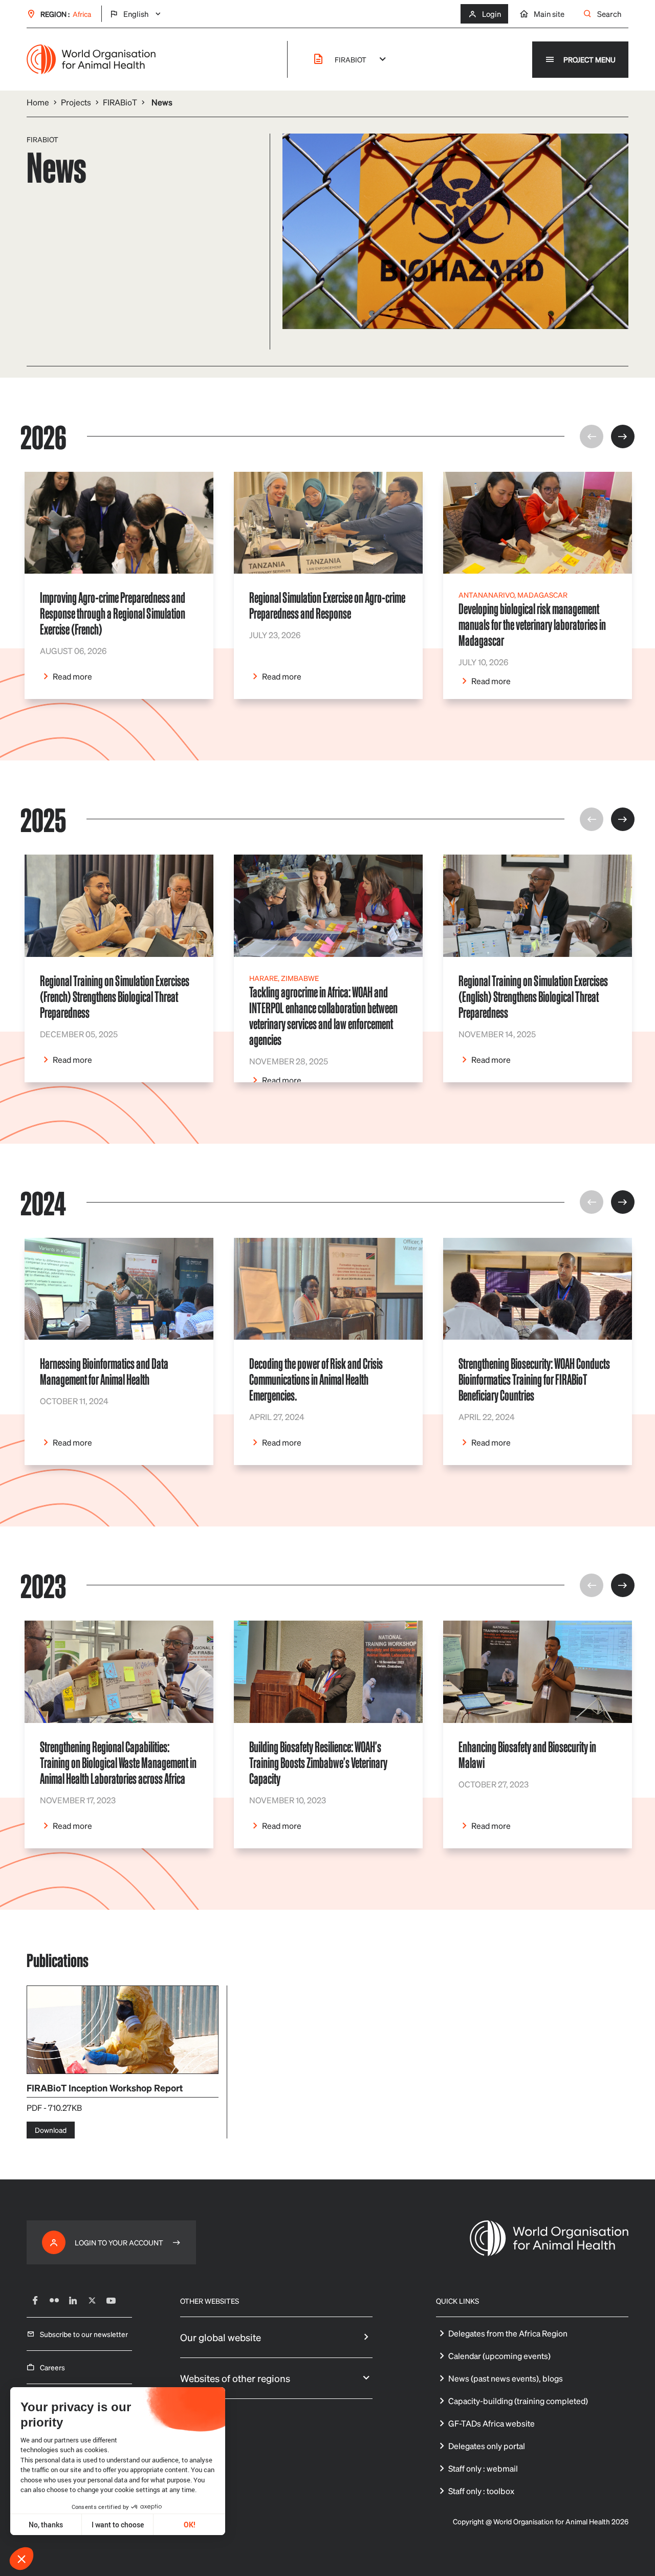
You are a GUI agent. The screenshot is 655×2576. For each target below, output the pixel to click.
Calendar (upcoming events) (499, 2356)
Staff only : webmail (483, 2468)
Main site (549, 14)
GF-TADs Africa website (492, 2423)
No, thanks (46, 2525)
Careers (52, 2367)
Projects (76, 102)
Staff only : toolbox (481, 2491)
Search (609, 14)
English (136, 14)
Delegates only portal (487, 2446)
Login (492, 14)
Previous (592, 436)
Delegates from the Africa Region (508, 2333)
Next (623, 436)
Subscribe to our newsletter (84, 2334)
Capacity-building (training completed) (518, 2401)
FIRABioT (120, 102)
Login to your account (119, 2242)
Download (51, 2130)
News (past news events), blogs (506, 2378)
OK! (190, 2525)
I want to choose (118, 2525)
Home (38, 102)
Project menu (589, 59)
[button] (21, 2559)
